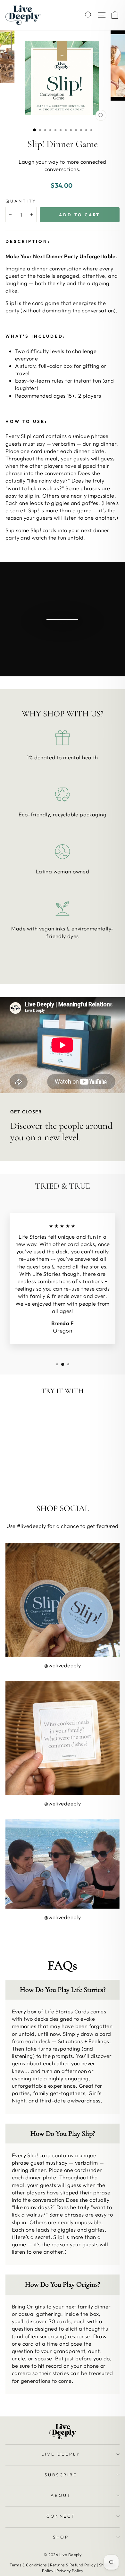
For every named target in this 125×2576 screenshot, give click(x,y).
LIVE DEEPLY (61, 2454)
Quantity (21, 201)
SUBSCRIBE (61, 2475)
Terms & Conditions (28, 2565)
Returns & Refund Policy (73, 2565)
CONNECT (61, 2516)
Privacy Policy (70, 2571)
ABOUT (61, 2495)
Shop (61, 2537)
